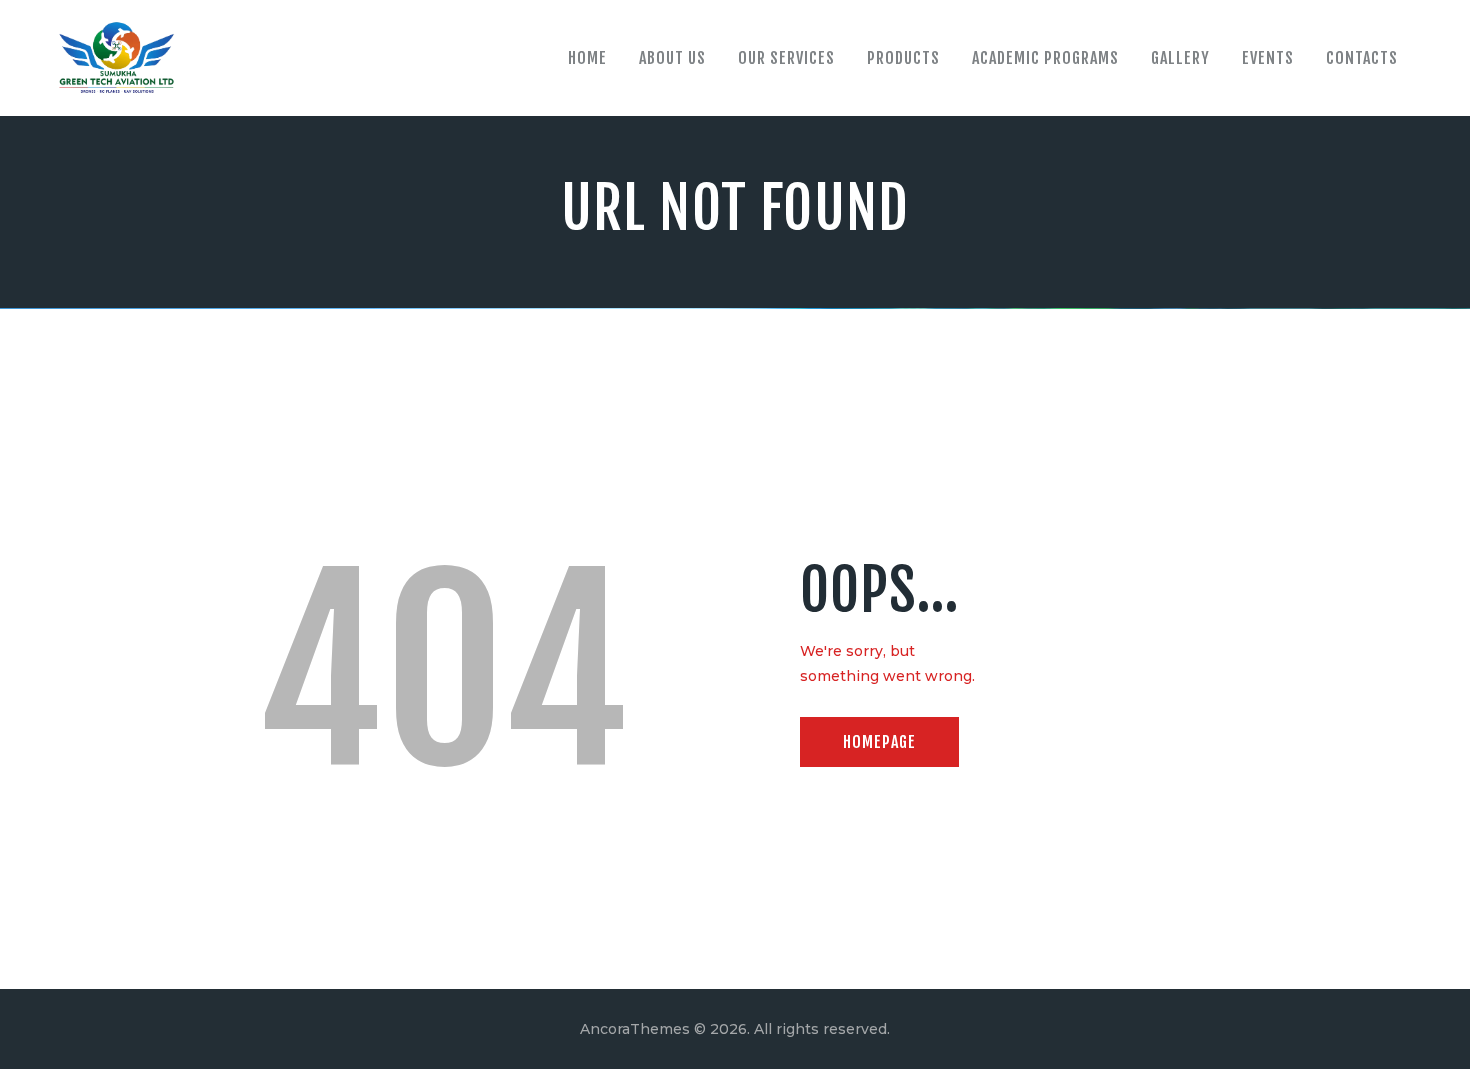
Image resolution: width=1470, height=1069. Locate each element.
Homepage (879, 742)
